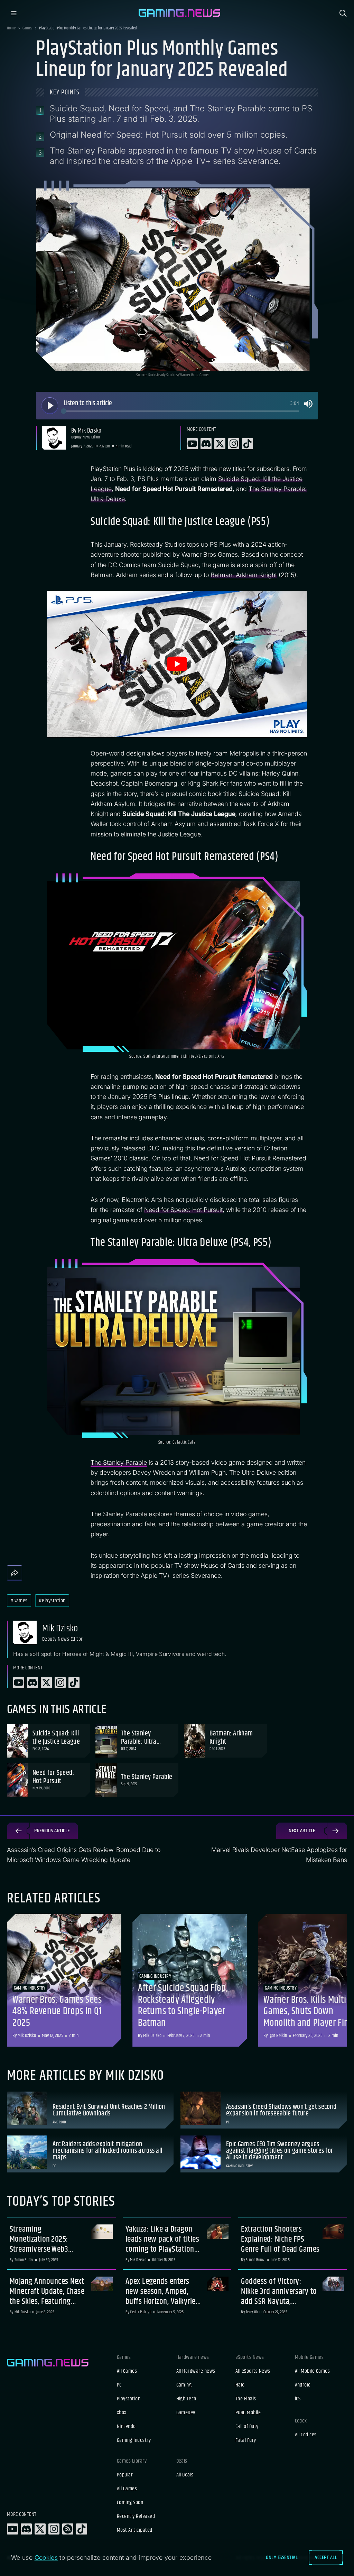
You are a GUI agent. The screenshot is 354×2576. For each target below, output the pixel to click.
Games (27, 28)
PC (119, 2385)
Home (11, 28)
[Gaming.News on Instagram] (54, 2529)
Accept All (326, 2558)
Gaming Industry (134, 2440)
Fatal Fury (246, 2440)
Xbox (122, 2413)
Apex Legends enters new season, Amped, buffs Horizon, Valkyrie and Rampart (161, 2291)
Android (303, 2385)
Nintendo (126, 2427)
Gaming (184, 2385)
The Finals (246, 2399)
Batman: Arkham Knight (244, 575)
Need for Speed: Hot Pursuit (183, 1210)
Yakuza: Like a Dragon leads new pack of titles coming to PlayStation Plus (162, 2239)
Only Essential (282, 2558)
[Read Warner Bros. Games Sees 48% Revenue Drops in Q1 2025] (64, 1980)
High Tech (186, 2399)
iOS (298, 2399)
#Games (19, 1601)
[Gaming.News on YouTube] (12, 2529)
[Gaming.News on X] (40, 2529)
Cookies (46, 2558)
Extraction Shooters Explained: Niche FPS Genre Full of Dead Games (280, 2239)
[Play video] (177, 664)
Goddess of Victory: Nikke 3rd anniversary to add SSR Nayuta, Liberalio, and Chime (279, 2291)
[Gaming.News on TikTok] (82, 2529)
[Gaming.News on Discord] (26, 2529)
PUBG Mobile (248, 2413)
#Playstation (52, 1601)
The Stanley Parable (119, 1462)
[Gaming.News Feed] (68, 2529)
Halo (240, 2385)
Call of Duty (247, 2427)
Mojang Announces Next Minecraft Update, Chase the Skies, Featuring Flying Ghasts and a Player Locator (47, 2291)
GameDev (186, 2413)
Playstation (129, 2399)
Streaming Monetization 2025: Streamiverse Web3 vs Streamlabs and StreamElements (39, 2239)
